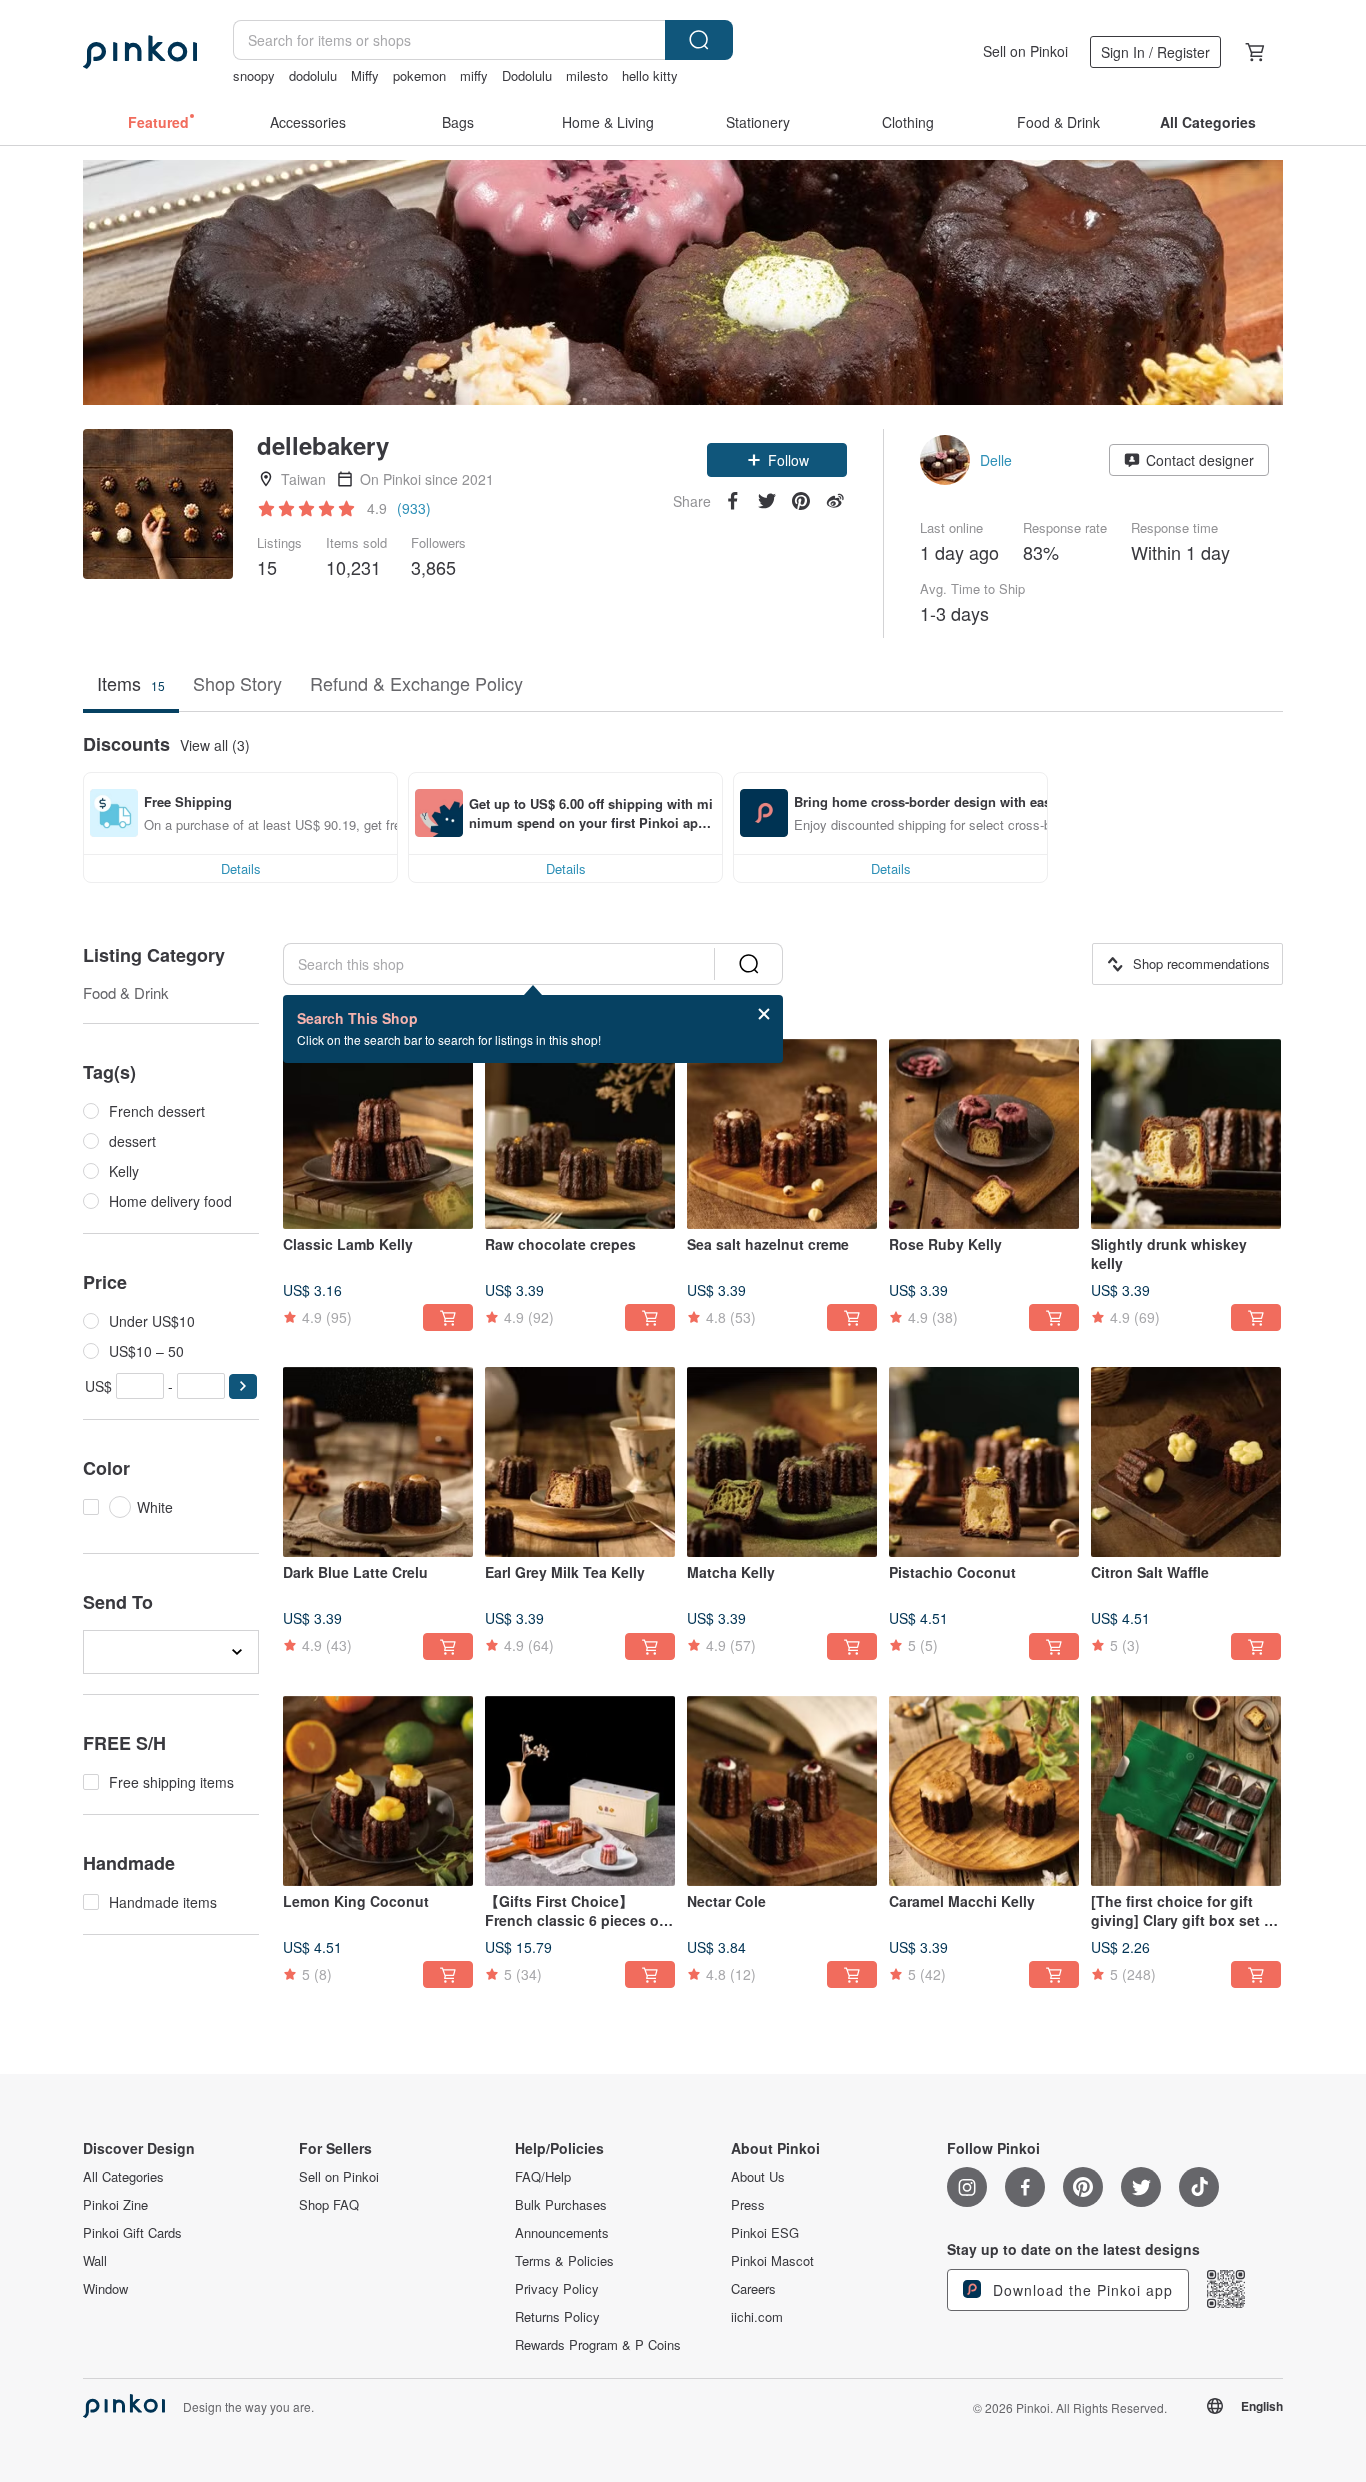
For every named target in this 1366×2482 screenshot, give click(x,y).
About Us (758, 2177)
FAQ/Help (543, 2177)
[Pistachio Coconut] (984, 1462)
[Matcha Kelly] (782, 1462)
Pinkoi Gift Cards (132, 2233)
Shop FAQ (329, 2205)
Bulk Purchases (561, 2205)
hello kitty (650, 75)
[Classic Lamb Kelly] (378, 1134)
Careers (753, 2289)
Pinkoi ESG (765, 2233)
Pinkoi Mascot (772, 2261)
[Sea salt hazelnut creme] (782, 1134)
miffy (474, 75)
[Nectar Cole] (782, 1791)
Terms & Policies (564, 2261)
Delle (996, 460)
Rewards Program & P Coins (598, 2345)
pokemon (419, 75)
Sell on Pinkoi (1025, 51)
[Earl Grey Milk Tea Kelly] (580, 1462)
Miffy (365, 75)
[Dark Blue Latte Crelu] (378, 1462)
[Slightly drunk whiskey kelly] (1186, 1134)
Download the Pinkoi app (1080, 2290)
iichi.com (757, 2317)
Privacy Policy (557, 2289)
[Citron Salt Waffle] (1186, 1462)
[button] (777, 460)
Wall (95, 2261)
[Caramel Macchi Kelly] (984, 1791)
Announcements (562, 2233)
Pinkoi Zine (115, 2205)
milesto (587, 75)
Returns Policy (557, 2317)
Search (699, 40)
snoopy (254, 75)
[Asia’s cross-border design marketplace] (140, 52)
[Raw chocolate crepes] (580, 1134)
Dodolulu (527, 75)
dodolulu (313, 75)
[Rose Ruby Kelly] (984, 1134)
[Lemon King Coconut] (378, 1791)
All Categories (123, 2177)
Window (105, 2289)
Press (748, 2205)
